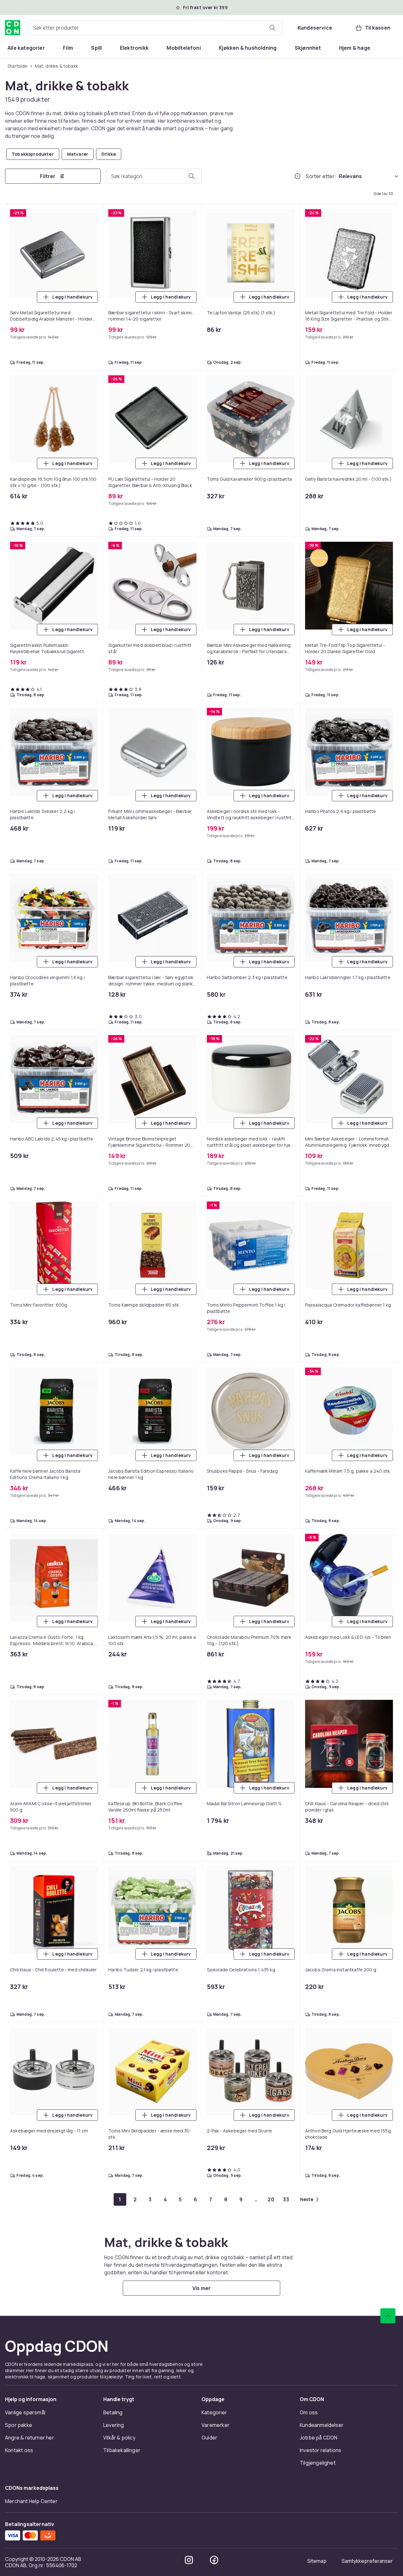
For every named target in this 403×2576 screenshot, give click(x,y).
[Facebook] (214, 2560)
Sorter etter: (321, 176)
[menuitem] (26, 48)
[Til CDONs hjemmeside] (13, 28)
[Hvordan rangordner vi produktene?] (298, 176)
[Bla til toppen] (388, 2316)
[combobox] (155, 28)
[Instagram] (189, 2560)
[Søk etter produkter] (272, 28)
